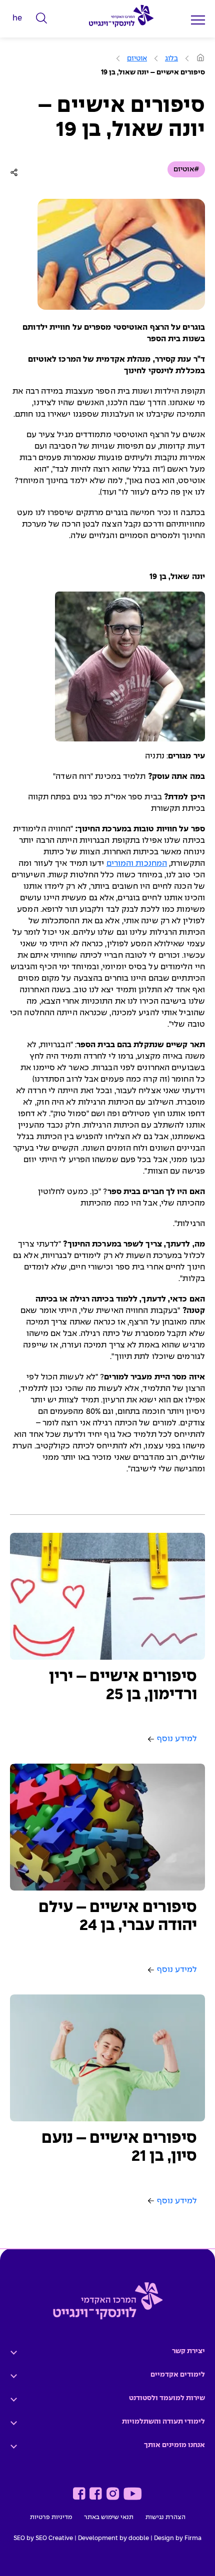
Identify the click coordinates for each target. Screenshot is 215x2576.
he (17, 18)
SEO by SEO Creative (43, 2539)
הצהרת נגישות (165, 2518)
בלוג (171, 58)
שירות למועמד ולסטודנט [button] (167, 2398)
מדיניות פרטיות (51, 2518)
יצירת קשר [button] (188, 2351)
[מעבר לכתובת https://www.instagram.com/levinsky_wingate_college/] (113, 2494)
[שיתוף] (16, 172)
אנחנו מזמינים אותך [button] (174, 2445)
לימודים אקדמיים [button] (178, 2375)
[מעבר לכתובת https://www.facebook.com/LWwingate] (79, 2494)
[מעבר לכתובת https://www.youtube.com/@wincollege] (132, 2494)
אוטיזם (137, 58)
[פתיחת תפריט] (198, 20)
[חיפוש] (42, 18)
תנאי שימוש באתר (109, 2518)
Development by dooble (113, 2539)
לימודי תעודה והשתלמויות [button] (163, 2422)
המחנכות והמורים (137, 864)
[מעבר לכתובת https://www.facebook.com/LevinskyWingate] (96, 2494)
